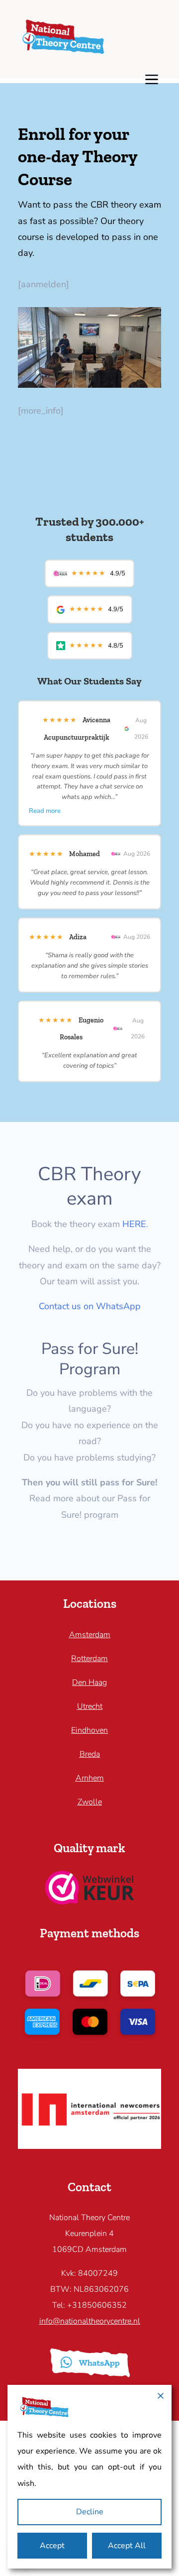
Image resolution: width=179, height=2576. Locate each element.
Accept (52, 2546)
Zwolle (90, 1802)
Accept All (127, 2546)
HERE (134, 1224)
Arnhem (90, 1778)
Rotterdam (89, 1659)
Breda (90, 1754)
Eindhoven (89, 1730)
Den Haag (89, 1682)
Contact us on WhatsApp (90, 1306)
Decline (90, 2512)
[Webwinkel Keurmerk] (90, 1902)
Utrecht (90, 1706)
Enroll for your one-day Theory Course (78, 157)
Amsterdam (90, 1635)
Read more (45, 811)
